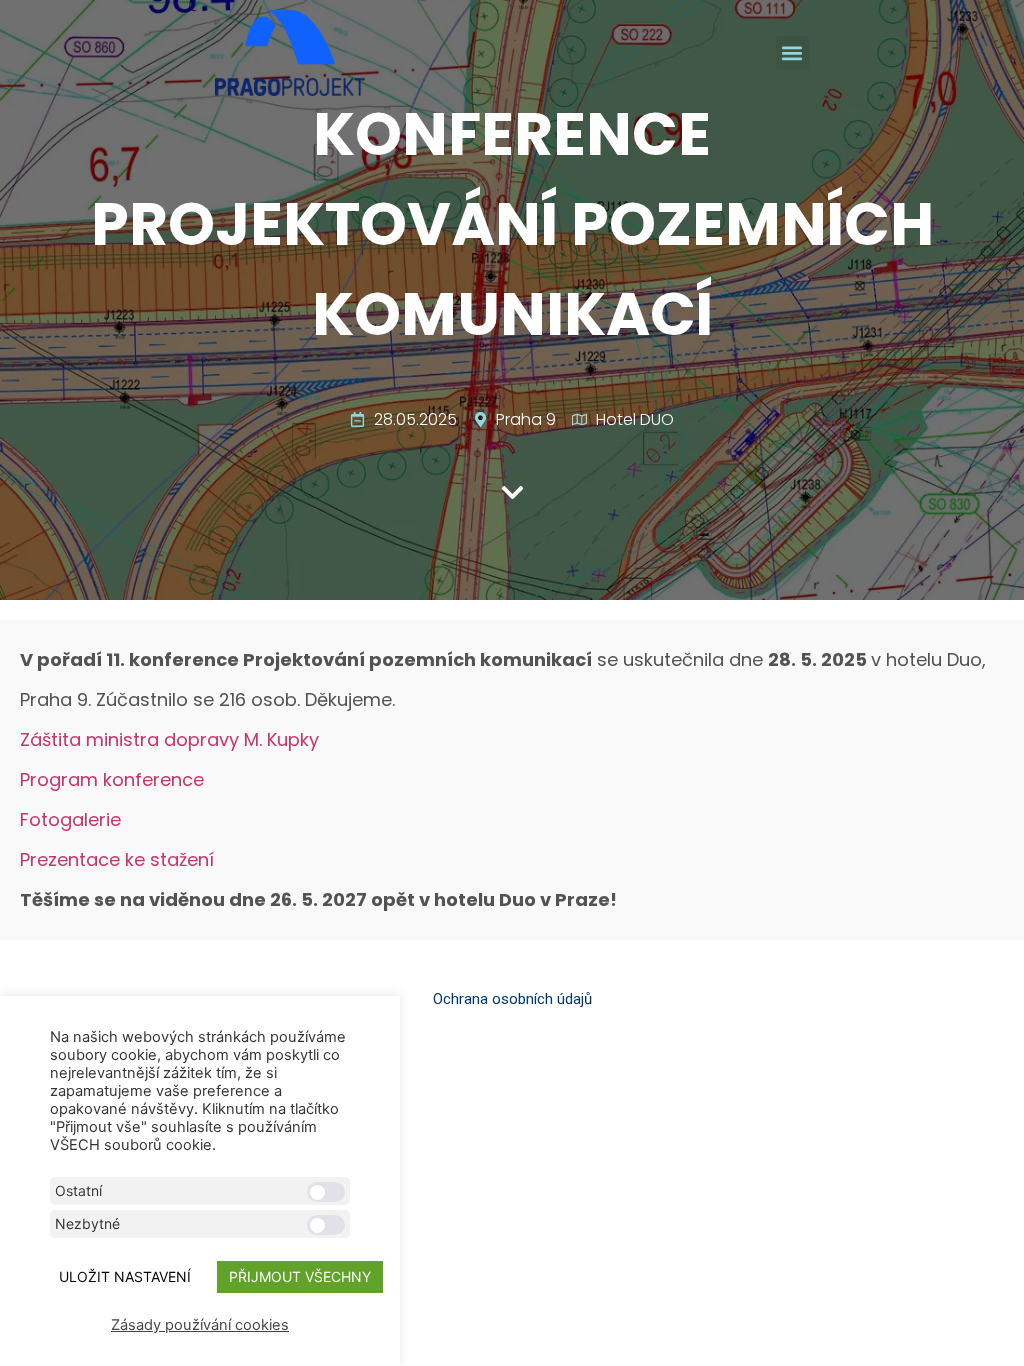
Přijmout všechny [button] (300, 1276)
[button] (792, 52)
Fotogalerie (70, 819)
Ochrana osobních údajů (512, 999)
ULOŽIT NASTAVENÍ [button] (125, 1276)
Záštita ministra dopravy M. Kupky (169, 739)
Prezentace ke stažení (117, 859)
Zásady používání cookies (200, 1325)
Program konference (112, 779)
